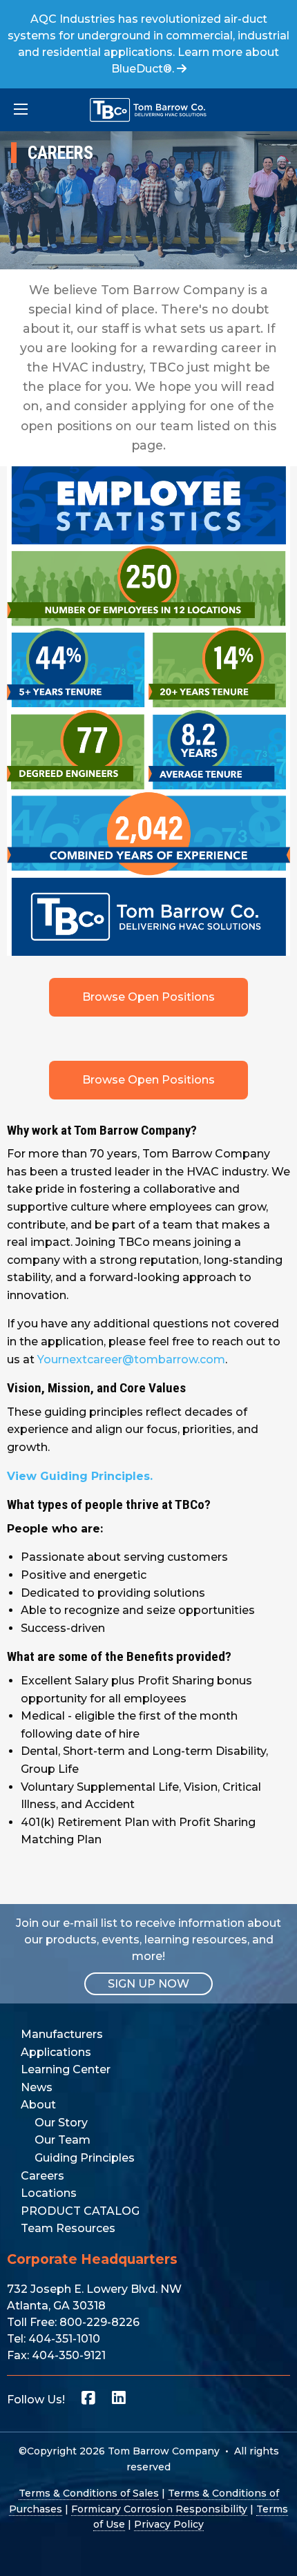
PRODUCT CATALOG (80, 2211)
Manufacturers (62, 2034)
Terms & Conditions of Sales (89, 2493)
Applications (56, 2052)
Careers (42, 2176)
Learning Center (66, 2069)
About (38, 2105)
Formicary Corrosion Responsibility (159, 2509)
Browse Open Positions (148, 997)
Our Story (61, 2123)
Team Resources (68, 2228)
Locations (49, 2193)
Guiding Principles (85, 2158)
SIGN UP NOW (148, 1984)
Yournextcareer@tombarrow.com (131, 1359)
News (37, 2087)
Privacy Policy (169, 2524)
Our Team (63, 2140)
